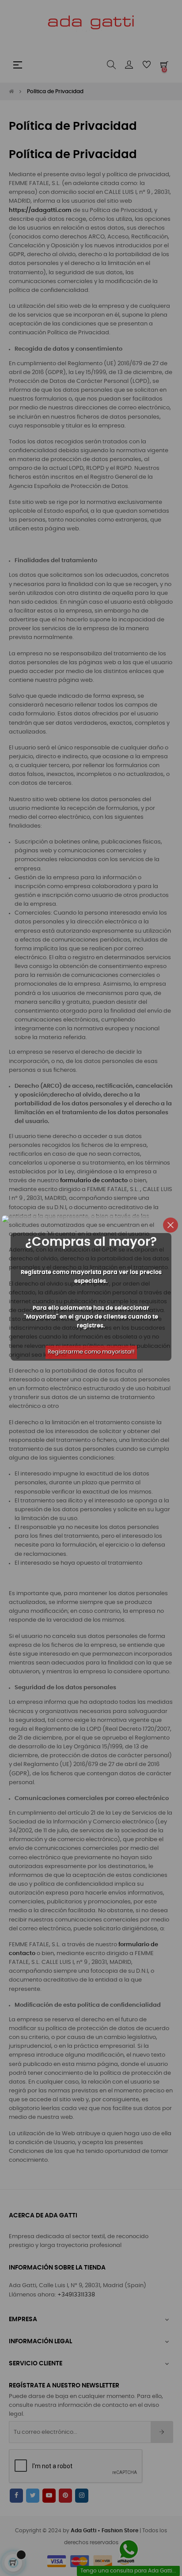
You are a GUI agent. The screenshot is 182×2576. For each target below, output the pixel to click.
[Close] (171, 1225)
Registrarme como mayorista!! (91, 1352)
